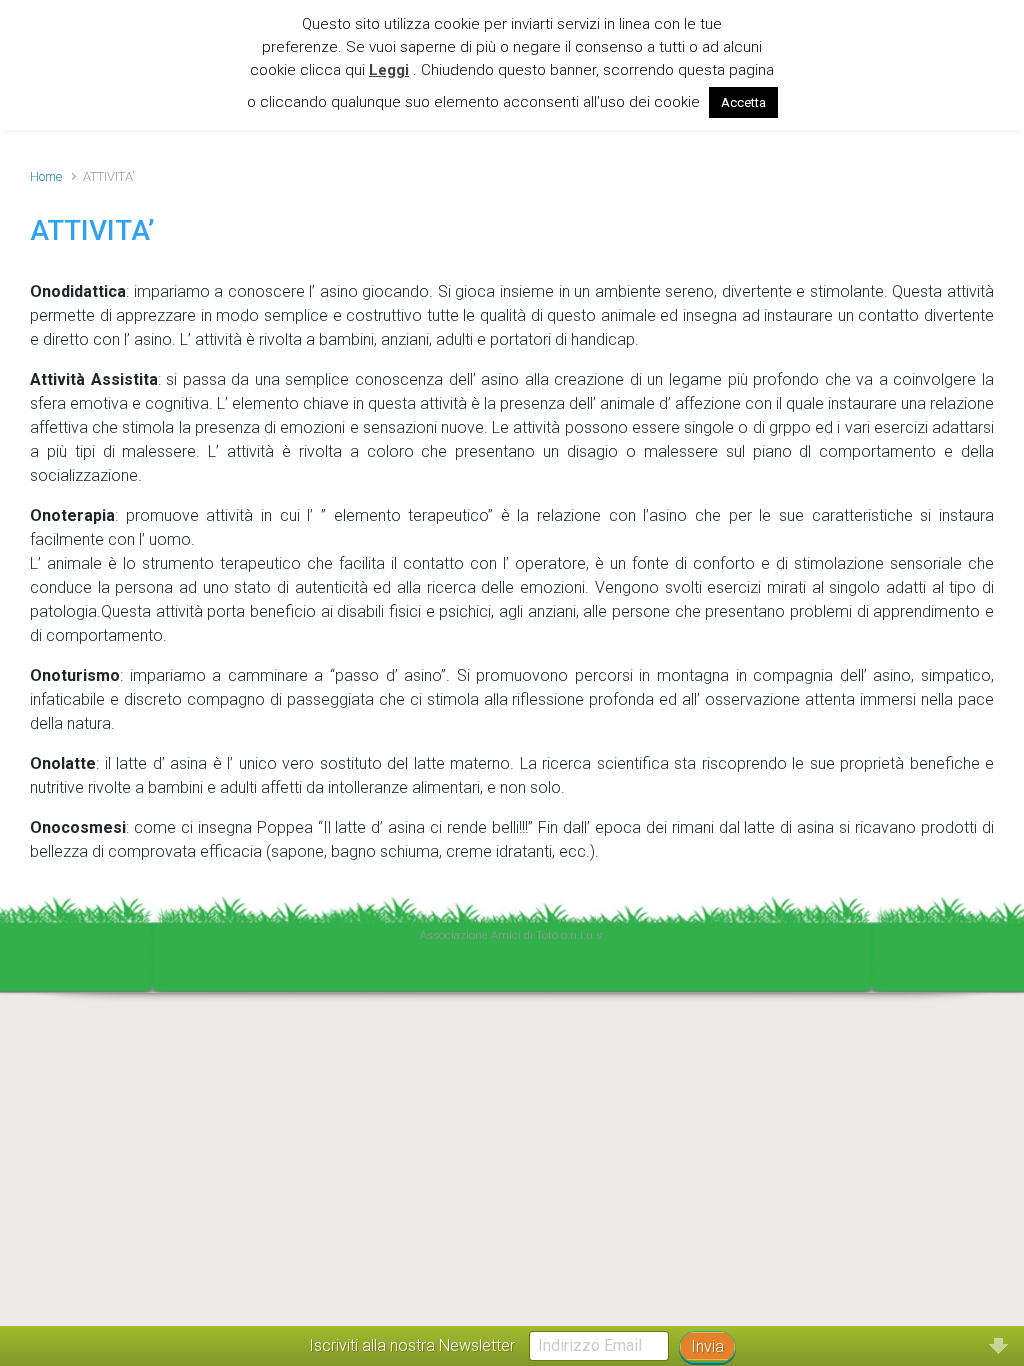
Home (46, 176)
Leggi (389, 70)
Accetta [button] (743, 102)
